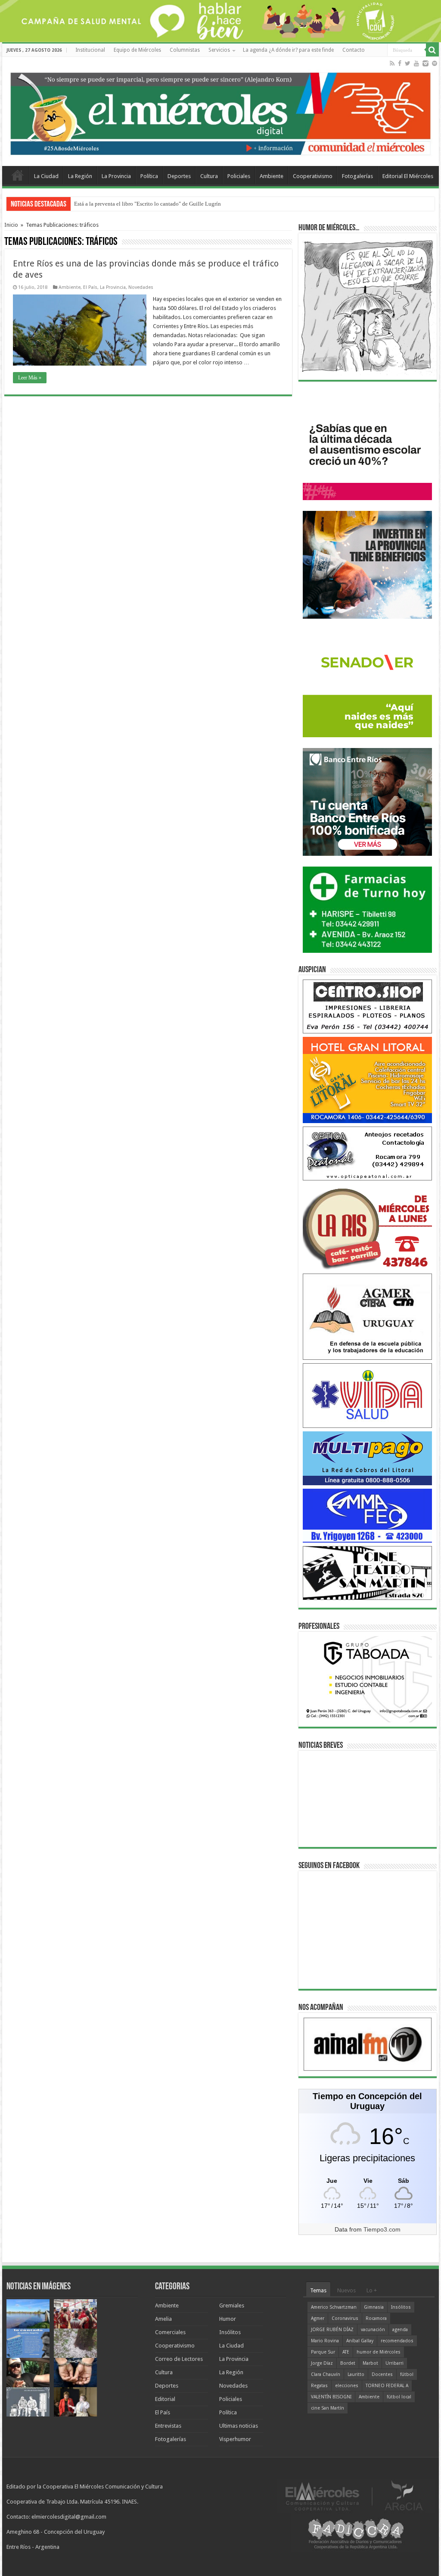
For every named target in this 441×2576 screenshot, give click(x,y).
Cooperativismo (313, 176)
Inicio (11, 225)
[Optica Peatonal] (367, 1153)
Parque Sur (323, 2352)
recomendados (397, 2341)
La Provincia (116, 176)
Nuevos (346, 2290)
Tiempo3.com (382, 2229)
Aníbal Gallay (360, 2341)
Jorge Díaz (322, 2363)
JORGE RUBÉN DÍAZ (332, 2330)
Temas (318, 2290)
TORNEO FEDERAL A (387, 2386)
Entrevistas (168, 2426)
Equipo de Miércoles (137, 50)
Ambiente (272, 176)
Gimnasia (374, 2307)
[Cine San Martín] (367, 1573)
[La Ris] (367, 1226)
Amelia (163, 2319)
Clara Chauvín (326, 2374)
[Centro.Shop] (367, 1006)
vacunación (373, 2330)
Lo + (372, 2290)
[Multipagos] (367, 1458)
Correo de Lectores (179, 2359)
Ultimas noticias (239, 2426)
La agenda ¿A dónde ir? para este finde (288, 50)
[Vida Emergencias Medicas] (367, 1395)
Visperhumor (235, 2439)
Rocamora (376, 2318)
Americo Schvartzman (334, 2307)
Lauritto (356, 2374)
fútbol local (399, 2397)
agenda (400, 2330)
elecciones (347, 2386)
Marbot (370, 2363)
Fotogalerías (357, 176)
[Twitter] (408, 63)
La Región (80, 176)
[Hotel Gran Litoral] (367, 1079)
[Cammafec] (367, 1515)
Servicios (219, 50)
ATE (346, 2352)
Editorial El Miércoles (408, 176)
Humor (228, 2319)
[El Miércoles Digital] (220, 112)
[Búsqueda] (432, 50)
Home (18, 175)
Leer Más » (30, 378)
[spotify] (435, 63)
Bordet (348, 2363)
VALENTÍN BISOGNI (331, 2397)
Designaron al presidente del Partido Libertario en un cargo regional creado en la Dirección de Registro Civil (200, 204)
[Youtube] (416, 63)
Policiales (239, 176)
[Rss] (392, 63)
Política (149, 176)
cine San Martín (328, 2408)
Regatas (319, 2386)
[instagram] (425, 63)
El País (90, 287)
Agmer (318, 2318)
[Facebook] (400, 63)
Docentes (382, 2374)
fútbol (407, 2374)
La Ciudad (46, 176)
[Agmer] (367, 1316)
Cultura (209, 176)
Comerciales (170, 2332)
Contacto (354, 50)
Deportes (179, 176)
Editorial (165, 2399)
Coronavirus (345, 2318)
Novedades (141, 287)
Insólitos (230, 2332)
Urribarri (394, 2363)
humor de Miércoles (379, 2352)
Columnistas (185, 50)
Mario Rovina (325, 2341)
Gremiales (232, 2305)
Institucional (90, 50)
